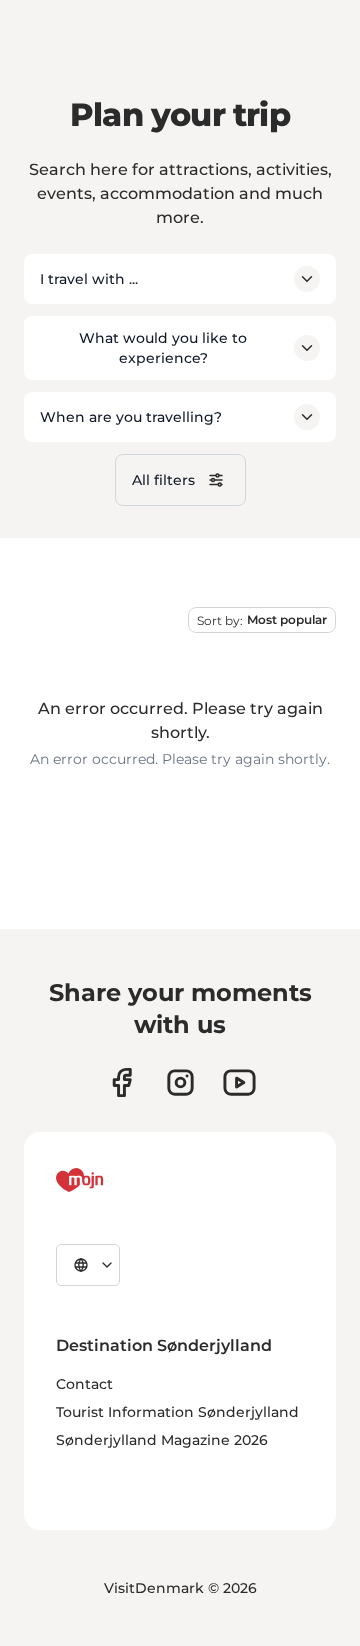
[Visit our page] (180, 1082)
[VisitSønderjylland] (117, 1180)
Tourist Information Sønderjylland (177, 1412)
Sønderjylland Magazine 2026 (162, 1440)
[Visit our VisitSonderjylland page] (121, 1082)
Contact (84, 1384)
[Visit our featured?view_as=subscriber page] (239, 1082)
